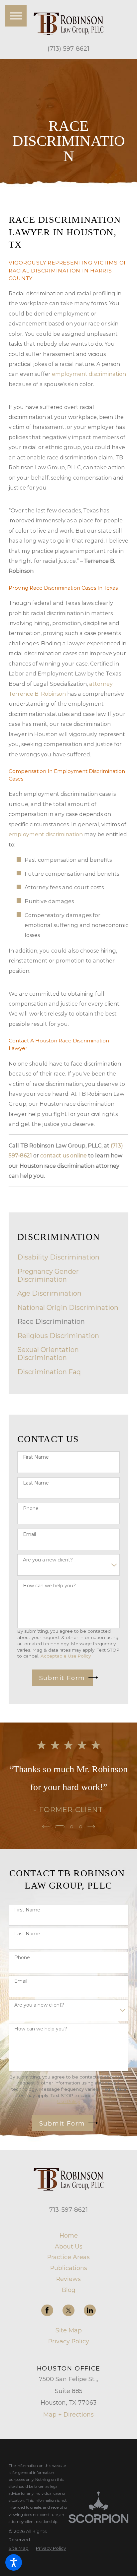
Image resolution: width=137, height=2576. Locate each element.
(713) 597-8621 (68, 49)
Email (29, 1534)
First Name (36, 1457)
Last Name (36, 1483)
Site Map (69, 2330)
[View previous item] (46, 1827)
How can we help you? (49, 1586)
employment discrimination (89, 374)
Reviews (68, 2279)
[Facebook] (47, 2311)
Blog (69, 2290)
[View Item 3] (81, 1827)
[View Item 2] (72, 1827)
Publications (69, 2268)
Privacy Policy (69, 2341)
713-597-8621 (68, 2210)
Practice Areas (68, 2257)
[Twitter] (68, 2311)
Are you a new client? (48, 1560)
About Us (69, 2246)
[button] (14, 2562)
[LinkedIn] (90, 2311)
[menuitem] (69, 1257)
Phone (31, 1509)
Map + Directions (68, 2414)
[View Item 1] (60, 1827)
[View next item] (91, 1827)
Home (69, 2235)
